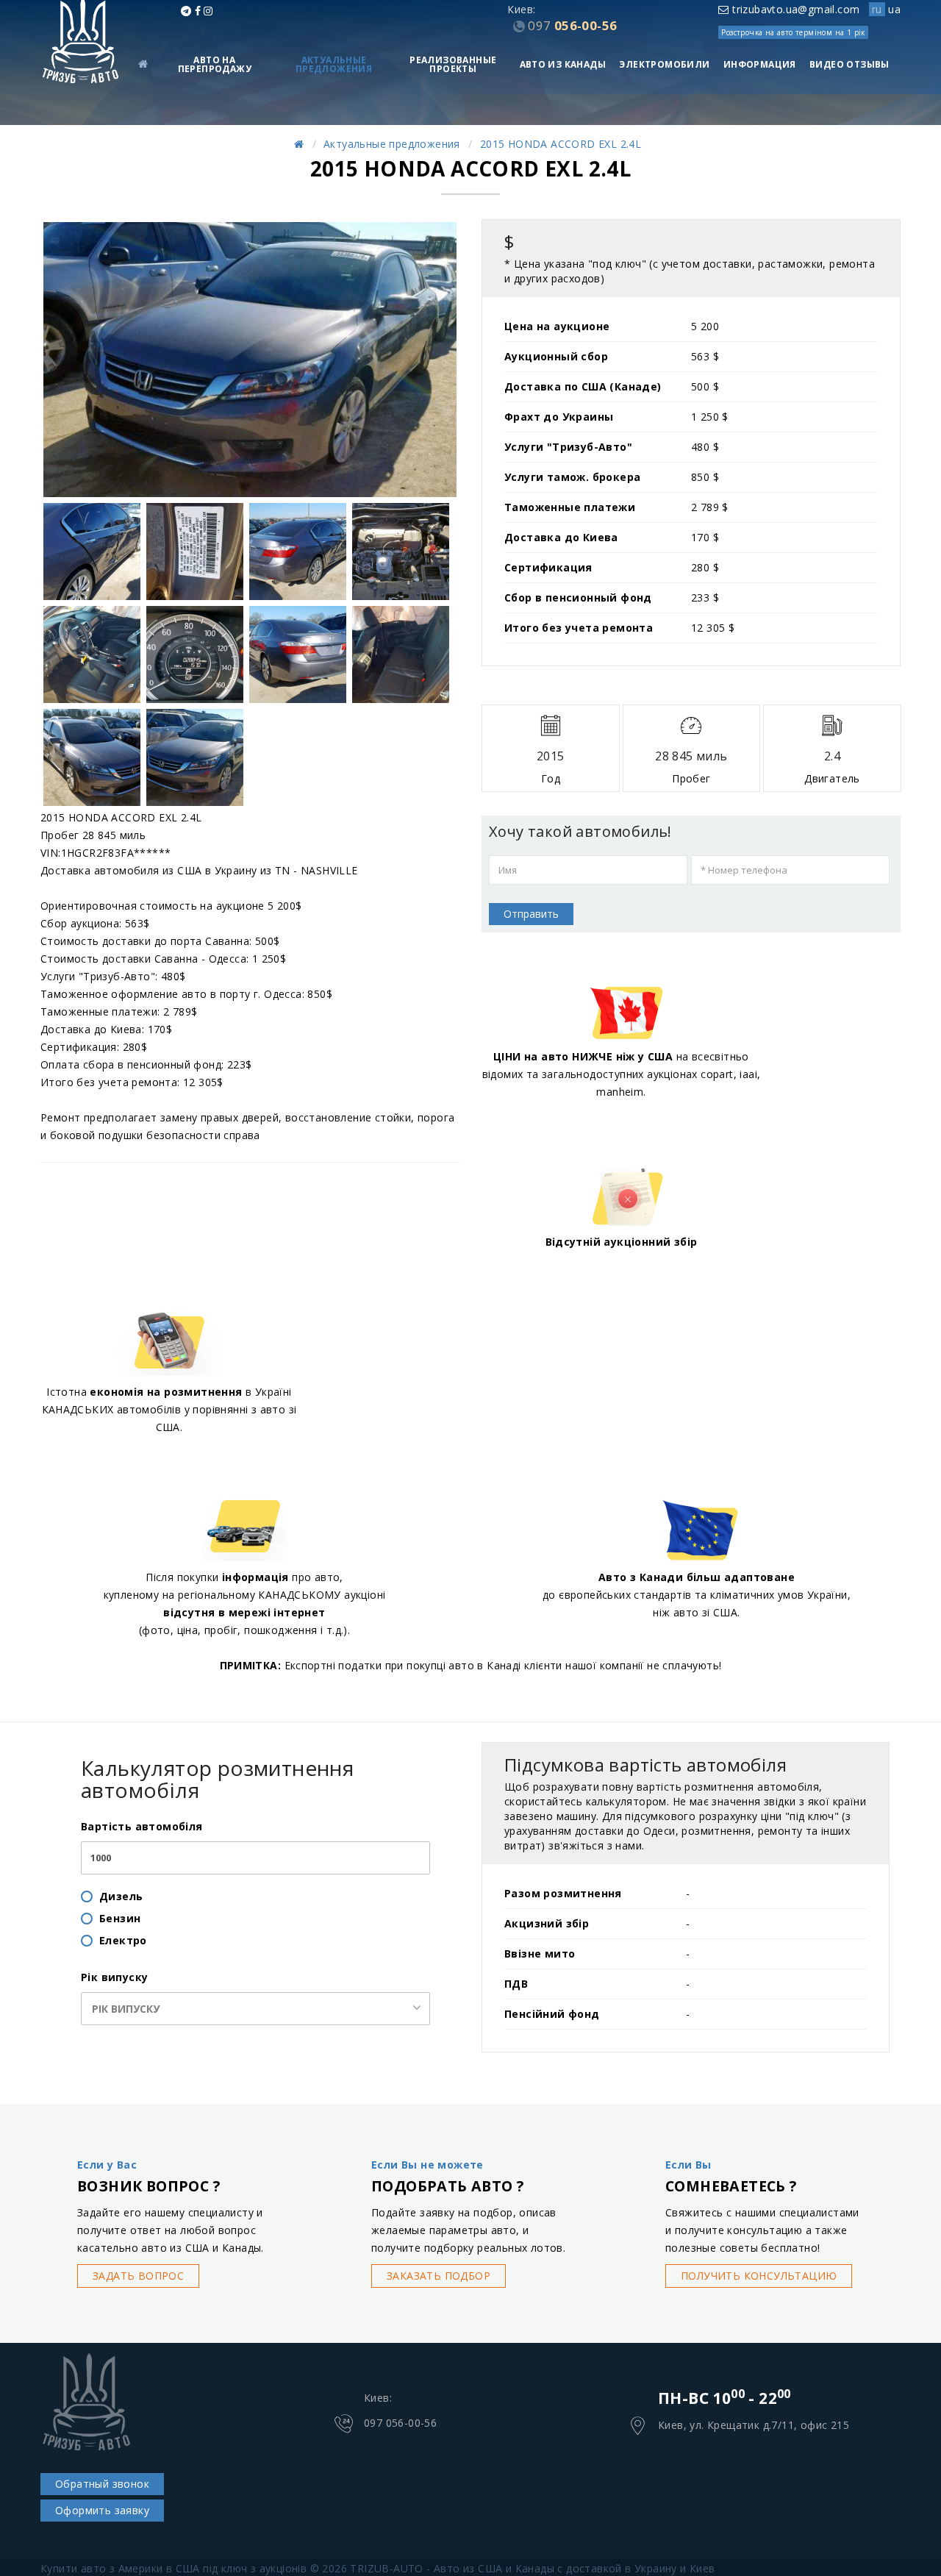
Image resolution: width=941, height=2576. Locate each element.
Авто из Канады (563, 64)
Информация (760, 64)
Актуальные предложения (334, 64)
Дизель (121, 1896)
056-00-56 (572, 25)
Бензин (120, 1918)
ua (894, 9)
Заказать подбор (439, 2276)
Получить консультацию (759, 2276)
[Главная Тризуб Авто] (299, 144)
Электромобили (664, 64)
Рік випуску (114, 1977)
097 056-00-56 (400, 2423)
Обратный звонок (102, 2484)
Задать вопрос (138, 2276)
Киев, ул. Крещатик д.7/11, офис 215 (754, 2425)
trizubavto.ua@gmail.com (794, 9)
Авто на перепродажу (215, 64)
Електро (123, 1940)
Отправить (531, 914)
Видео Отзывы (849, 64)
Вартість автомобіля (142, 1826)
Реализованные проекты (453, 64)
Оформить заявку (102, 2510)
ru (877, 9)
